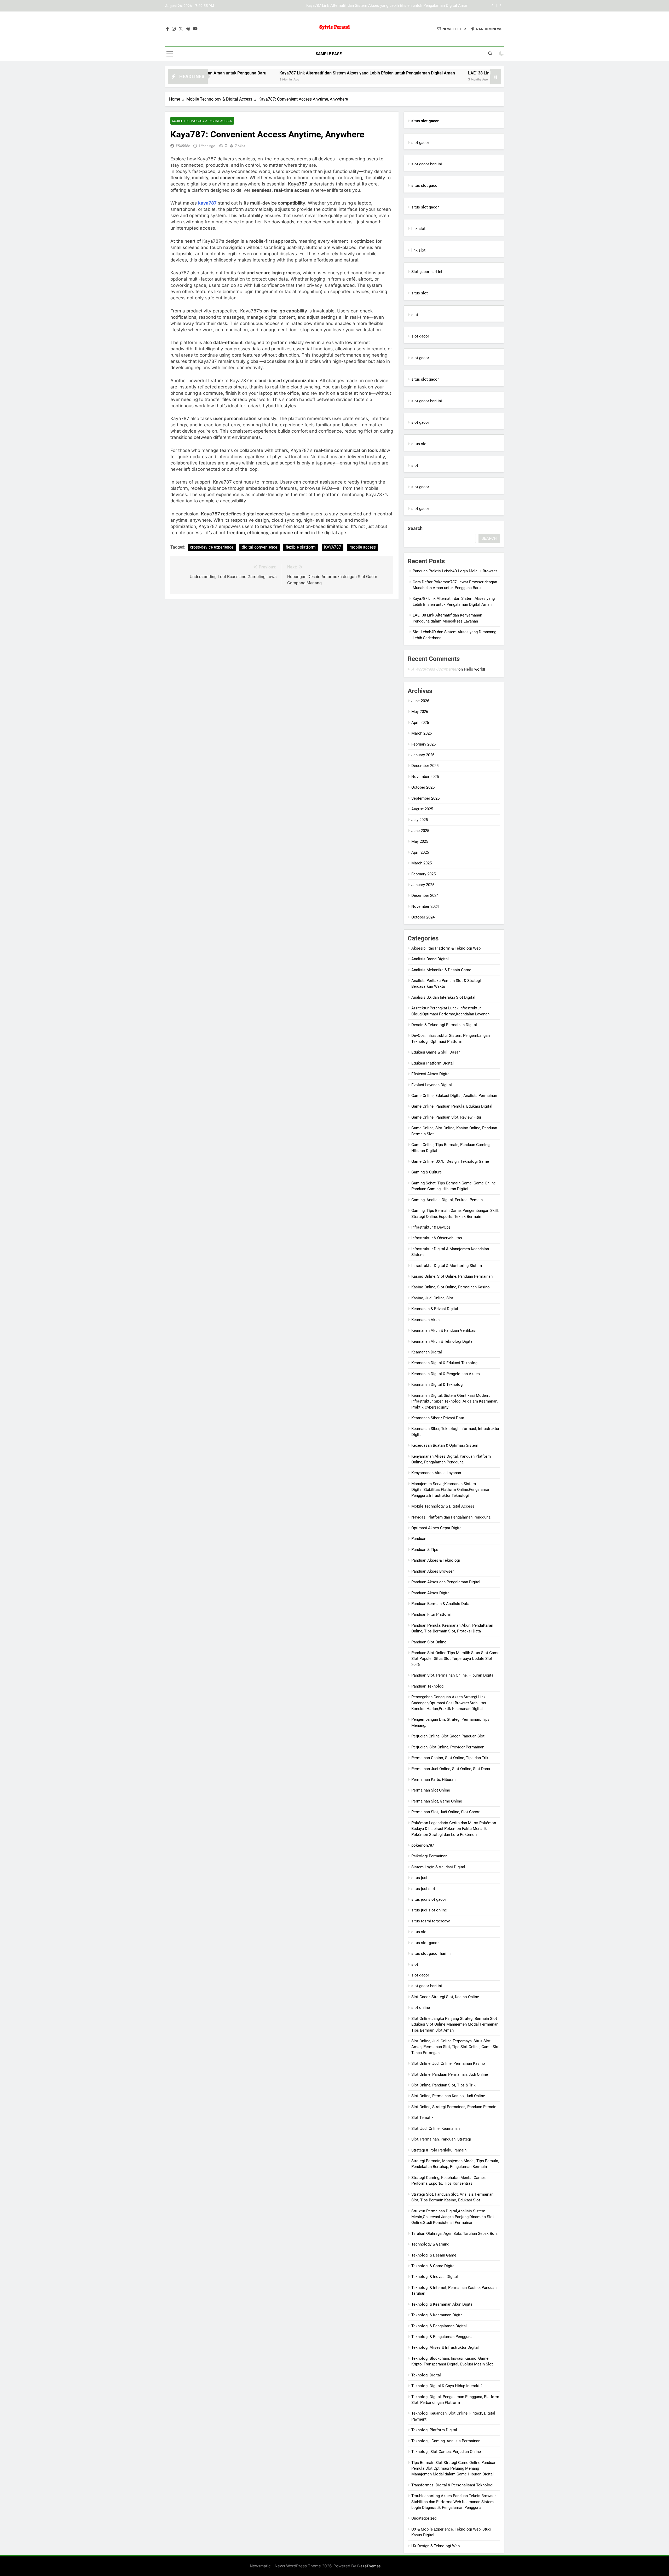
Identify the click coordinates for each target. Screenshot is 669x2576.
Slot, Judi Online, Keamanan (436, 2129)
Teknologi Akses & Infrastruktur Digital (445, 2347)
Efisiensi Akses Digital (431, 1074)
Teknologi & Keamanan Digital (437, 2315)
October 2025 (423, 787)
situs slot (420, 293)
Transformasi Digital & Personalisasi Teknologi (452, 2485)
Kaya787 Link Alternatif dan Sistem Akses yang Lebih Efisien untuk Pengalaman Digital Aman (263, 73)
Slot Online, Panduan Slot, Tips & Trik (443, 2085)
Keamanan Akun (425, 1320)
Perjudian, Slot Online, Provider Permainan (448, 1747)
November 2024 (425, 906)
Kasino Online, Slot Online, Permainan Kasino (451, 1287)
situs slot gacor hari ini (431, 1953)
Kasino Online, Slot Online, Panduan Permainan (452, 1276)
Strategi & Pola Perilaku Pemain (439, 2150)
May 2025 (420, 841)
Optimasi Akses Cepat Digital (437, 1528)
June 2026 (420, 701)
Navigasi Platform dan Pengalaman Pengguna (451, 1517)
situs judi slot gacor (429, 1899)
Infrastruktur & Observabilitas (437, 1238)
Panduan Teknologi (428, 1686)
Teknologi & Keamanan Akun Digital (442, 2304)
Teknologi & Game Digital (433, 2266)
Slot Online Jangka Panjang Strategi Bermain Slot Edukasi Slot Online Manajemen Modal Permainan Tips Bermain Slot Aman (455, 2024)
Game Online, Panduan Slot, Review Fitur (446, 1117)
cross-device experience (212, 547)
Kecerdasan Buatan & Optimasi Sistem (445, 1445)
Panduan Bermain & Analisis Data (440, 1604)
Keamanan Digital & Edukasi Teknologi (445, 1363)
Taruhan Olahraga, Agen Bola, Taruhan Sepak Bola (454, 2234)
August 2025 (422, 809)
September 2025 (425, 798)
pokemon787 (423, 1845)
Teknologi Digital (426, 2375)
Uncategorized (424, 2518)
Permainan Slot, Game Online (437, 1801)
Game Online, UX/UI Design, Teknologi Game (450, 1161)
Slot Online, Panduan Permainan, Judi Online (450, 2074)
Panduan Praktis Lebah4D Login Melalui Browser (455, 571)
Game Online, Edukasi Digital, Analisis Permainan (454, 1096)
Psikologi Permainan (429, 1856)
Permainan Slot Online (431, 1790)
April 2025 (420, 852)
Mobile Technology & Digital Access (202, 121)
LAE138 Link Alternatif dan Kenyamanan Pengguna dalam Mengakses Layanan (400, 6)
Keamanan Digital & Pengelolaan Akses (446, 1374)
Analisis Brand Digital (430, 959)
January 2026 (423, 755)
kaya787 (207, 203)
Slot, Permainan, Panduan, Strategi (441, 2139)
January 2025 (423, 885)
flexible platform (301, 547)
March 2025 (422, 863)
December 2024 (425, 896)
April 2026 (420, 723)
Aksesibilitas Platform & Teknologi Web (446, 948)
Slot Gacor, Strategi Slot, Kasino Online (445, 1997)
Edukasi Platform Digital (432, 1063)
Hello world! (474, 669)
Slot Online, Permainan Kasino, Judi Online (448, 2096)
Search (415, 528)
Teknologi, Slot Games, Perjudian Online (446, 2452)
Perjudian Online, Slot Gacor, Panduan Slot (448, 1736)
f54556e (183, 146)
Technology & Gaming (430, 2244)
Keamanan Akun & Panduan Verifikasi (444, 1330)
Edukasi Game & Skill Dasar (436, 1052)
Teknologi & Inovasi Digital (435, 2277)
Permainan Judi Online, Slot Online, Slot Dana (451, 1769)
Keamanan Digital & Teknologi (437, 1385)
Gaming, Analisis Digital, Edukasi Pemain (447, 1200)
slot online (421, 2008)
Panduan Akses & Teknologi (436, 1560)
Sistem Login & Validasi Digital (438, 1867)
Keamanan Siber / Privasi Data (438, 1418)
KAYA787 (333, 547)
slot (415, 315)
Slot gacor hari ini (427, 272)
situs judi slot (423, 1889)
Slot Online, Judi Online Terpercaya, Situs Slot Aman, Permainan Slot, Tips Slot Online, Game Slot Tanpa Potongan (455, 2047)
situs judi (419, 1878)
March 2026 (422, 733)
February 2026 (423, 744)
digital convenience (259, 547)
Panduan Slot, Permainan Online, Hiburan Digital (453, 1675)
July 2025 (420, 820)
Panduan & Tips (425, 1550)
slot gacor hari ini (427, 164)
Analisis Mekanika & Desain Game (441, 970)
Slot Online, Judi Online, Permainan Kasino (448, 2063)
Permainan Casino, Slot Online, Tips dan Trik (450, 1758)
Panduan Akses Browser (432, 1571)
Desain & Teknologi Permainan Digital (444, 1025)
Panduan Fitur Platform (431, 1614)
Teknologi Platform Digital (434, 2430)
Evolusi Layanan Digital (432, 1085)
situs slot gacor (425, 185)
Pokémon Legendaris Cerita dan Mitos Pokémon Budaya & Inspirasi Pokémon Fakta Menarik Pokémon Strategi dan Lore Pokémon (454, 1829)
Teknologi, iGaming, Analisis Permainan (446, 2441)
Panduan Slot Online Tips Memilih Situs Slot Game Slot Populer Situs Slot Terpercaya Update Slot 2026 (455, 1659)
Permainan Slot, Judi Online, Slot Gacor (445, 1812)
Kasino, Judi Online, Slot (432, 1298)
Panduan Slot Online (429, 1642)
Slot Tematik (422, 2118)
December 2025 (425, 766)
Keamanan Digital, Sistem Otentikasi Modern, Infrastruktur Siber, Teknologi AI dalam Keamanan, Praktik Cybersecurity (455, 1401)
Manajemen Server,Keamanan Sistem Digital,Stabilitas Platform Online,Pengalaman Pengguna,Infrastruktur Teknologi (451, 1490)
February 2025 (423, 874)
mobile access (363, 547)
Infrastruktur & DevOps (431, 1227)
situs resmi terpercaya (431, 1921)
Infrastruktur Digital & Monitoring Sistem (447, 1266)
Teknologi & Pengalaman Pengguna (442, 2337)
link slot (418, 229)
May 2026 (420, 712)
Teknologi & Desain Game (434, 2255)
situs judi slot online (429, 1910)
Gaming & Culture (426, 1172)
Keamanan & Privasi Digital (435, 1309)
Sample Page (329, 54)
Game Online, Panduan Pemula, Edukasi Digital (452, 1106)
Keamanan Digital (427, 1352)
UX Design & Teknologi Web (436, 2546)
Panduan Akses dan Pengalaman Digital (446, 1582)
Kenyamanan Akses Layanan (436, 1473)
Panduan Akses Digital (431, 1593)
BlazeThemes (369, 2566)
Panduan (419, 1539)
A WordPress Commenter (434, 669)
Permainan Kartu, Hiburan (433, 1780)
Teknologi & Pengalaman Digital (439, 2326)
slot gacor (420, 143)
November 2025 (425, 777)
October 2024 (423, 917)
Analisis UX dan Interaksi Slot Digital (443, 997)
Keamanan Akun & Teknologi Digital (442, 1341)
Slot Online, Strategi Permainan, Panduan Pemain (454, 2107)
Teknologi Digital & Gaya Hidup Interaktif (447, 2386)
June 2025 (420, 831)
